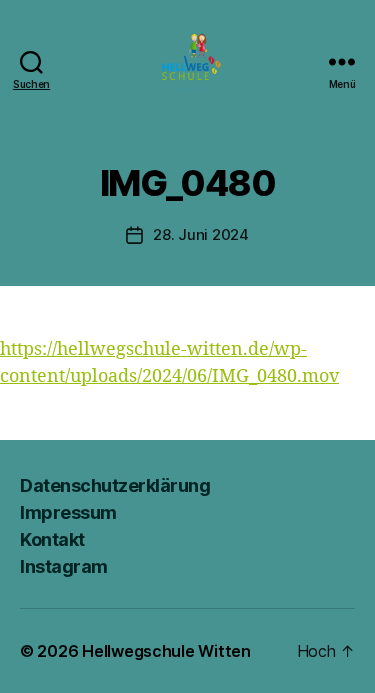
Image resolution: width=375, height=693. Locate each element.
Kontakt (52, 539)
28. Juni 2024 (201, 234)
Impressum (68, 512)
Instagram (64, 566)
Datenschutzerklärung (115, 485)
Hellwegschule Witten (166, 651)
